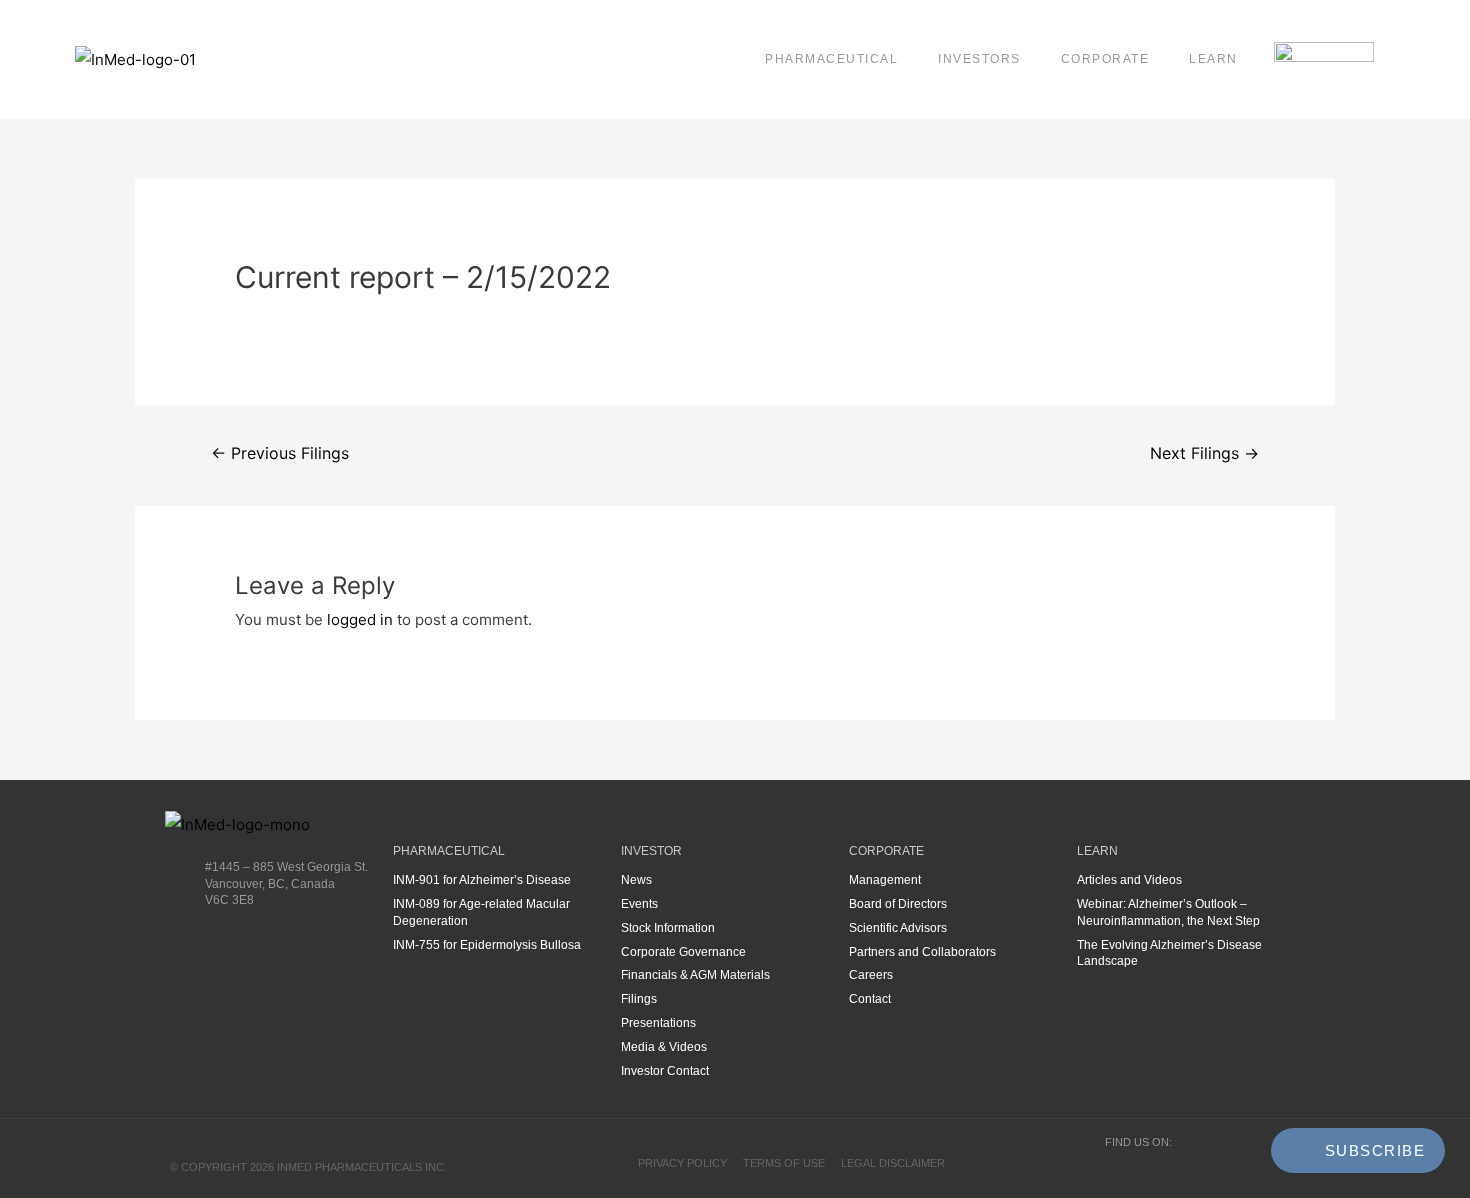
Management (885, 880)
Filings (639, 999)
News (636, 880)
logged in (360, 619)
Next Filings (1204, 453)
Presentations (658, 1023)
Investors (979, 59)
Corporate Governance (683, 952)
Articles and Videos (1129, 880)
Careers (871, 975)
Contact (870, 999)
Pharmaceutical (831, 59)
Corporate (1105, 59)
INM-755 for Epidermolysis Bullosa (487, 945)
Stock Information (668, 928)
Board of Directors (898, 904)
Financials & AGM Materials (695, 975)
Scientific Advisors (898, 928)
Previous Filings (280, 453)
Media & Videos (664, 1047)
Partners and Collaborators (922, 952)
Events (639, 904)
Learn (1213, 59)
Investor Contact (665, 1071)
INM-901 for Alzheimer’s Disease (482, 880)
